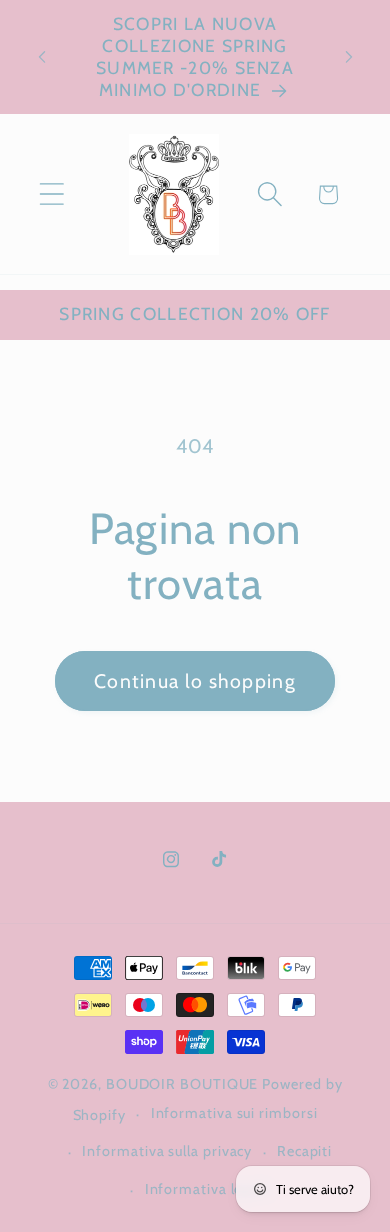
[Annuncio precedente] (42, 57)
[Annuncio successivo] (349, 57)
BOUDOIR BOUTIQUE (182, 1084)
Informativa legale (207, 1189)
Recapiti (304, 1151)
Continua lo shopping (195, 681)
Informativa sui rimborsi (234, 1113)
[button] (51, 194)
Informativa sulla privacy (167, 1151)
